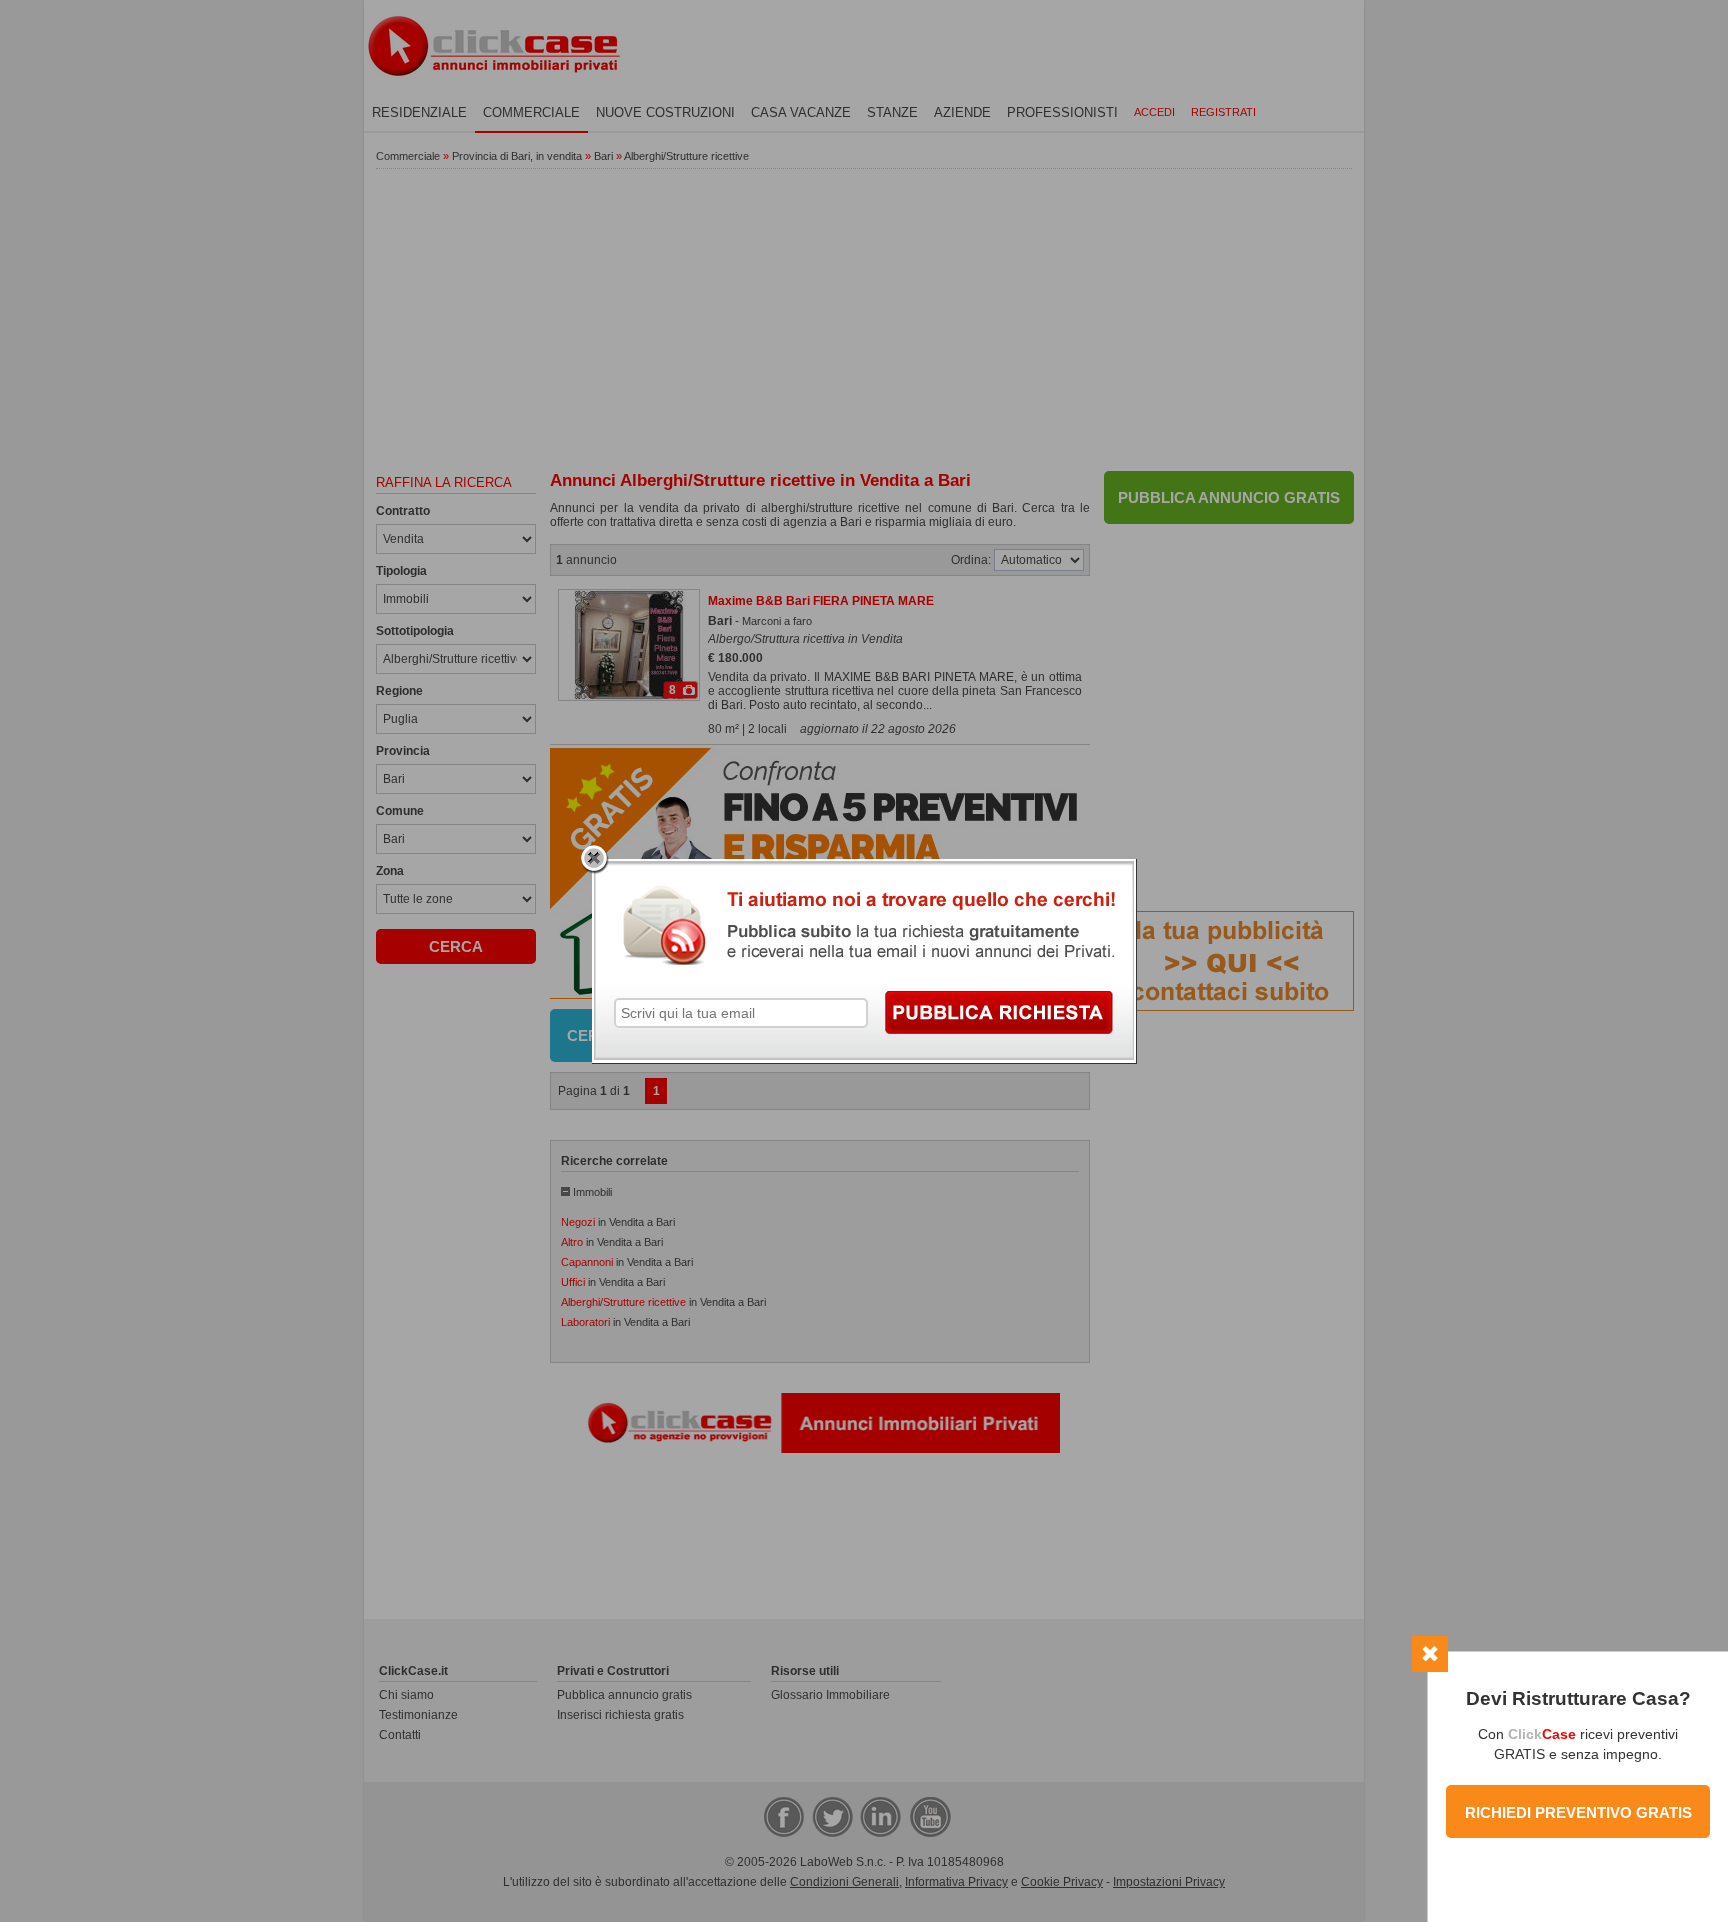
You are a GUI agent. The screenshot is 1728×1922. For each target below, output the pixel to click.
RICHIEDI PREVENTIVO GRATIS (1578, 1812)
